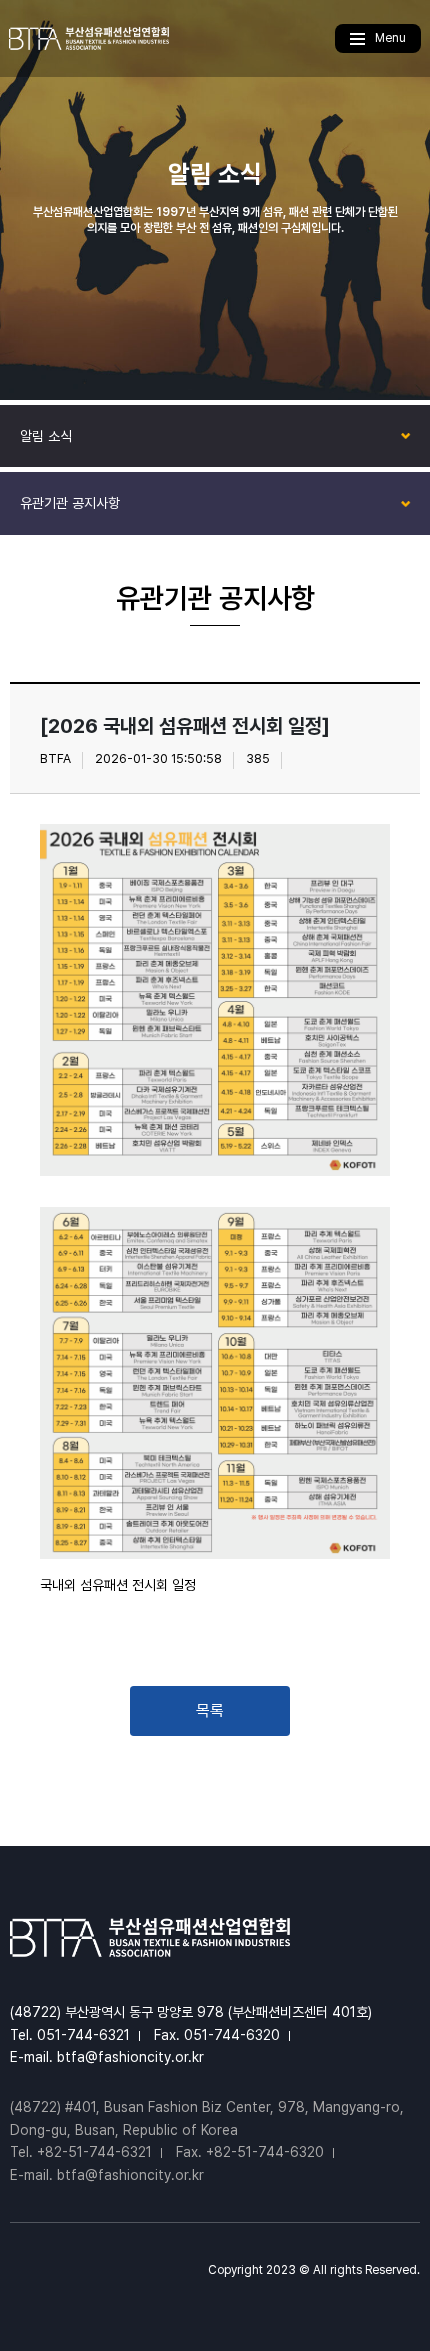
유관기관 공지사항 (70, 503)
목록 (210, 1710)
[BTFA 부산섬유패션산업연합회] (89, 38)
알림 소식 (46, 436)
